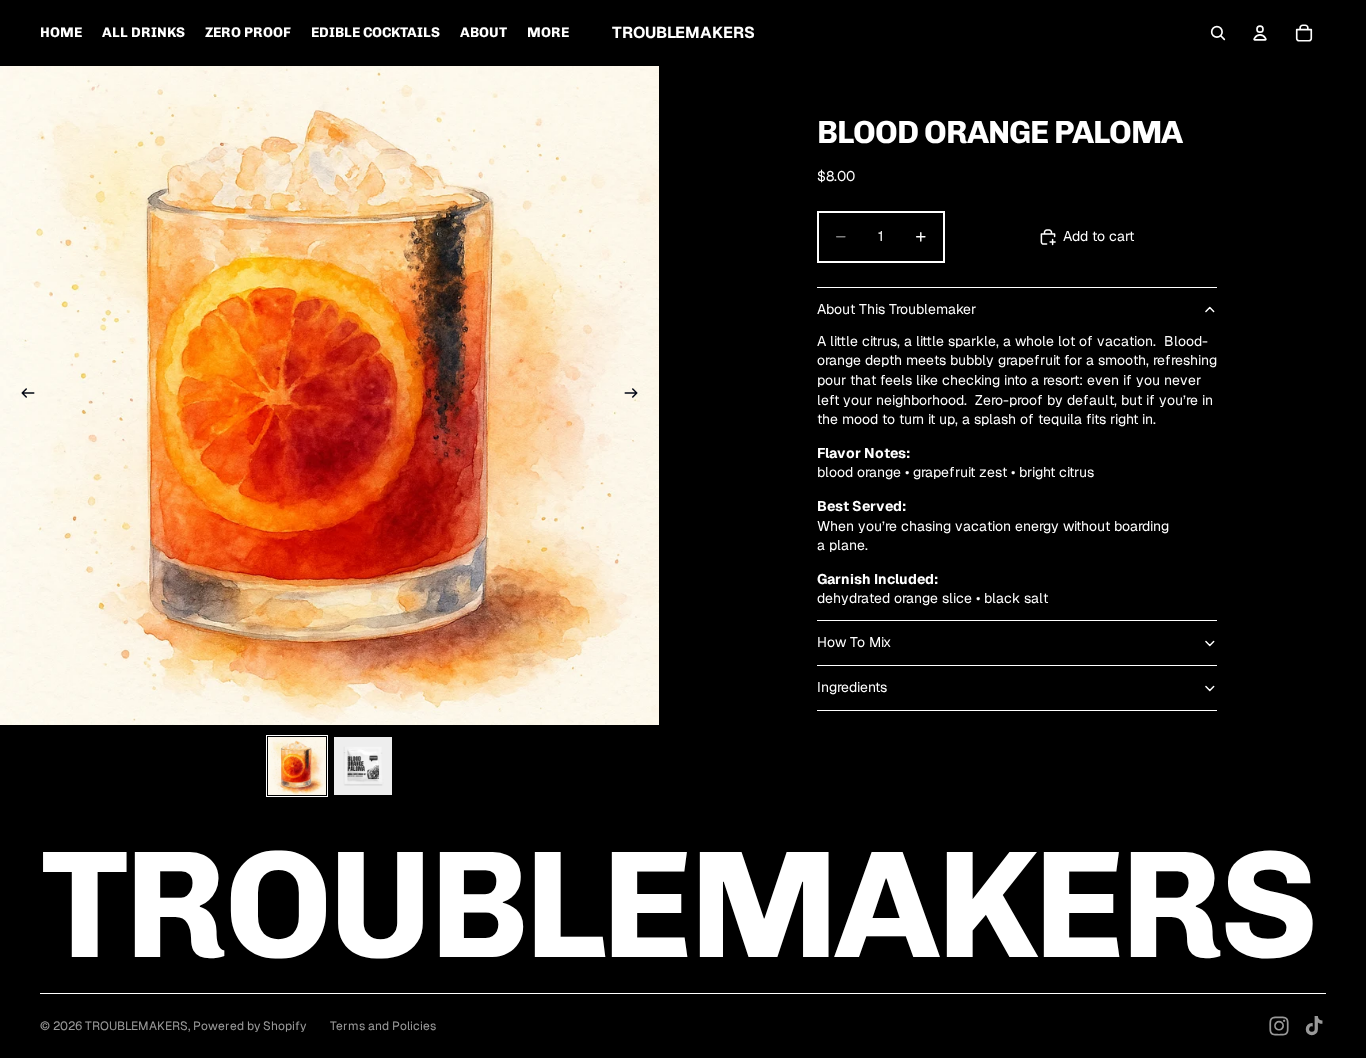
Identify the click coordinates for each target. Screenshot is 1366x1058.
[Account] (1260, 33)
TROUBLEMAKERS (136, 1026)
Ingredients (852, 687)
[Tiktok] (1314, 1026)
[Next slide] (637, 396)
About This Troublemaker (896, 309)
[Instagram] (1279, 1026)
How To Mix (854, 642)
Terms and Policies (383, 1026)
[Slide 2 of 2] (363, 766)
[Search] (1218, 33)
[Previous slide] (22, 396)
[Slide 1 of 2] (297, 766)
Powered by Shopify (249, 1026)
